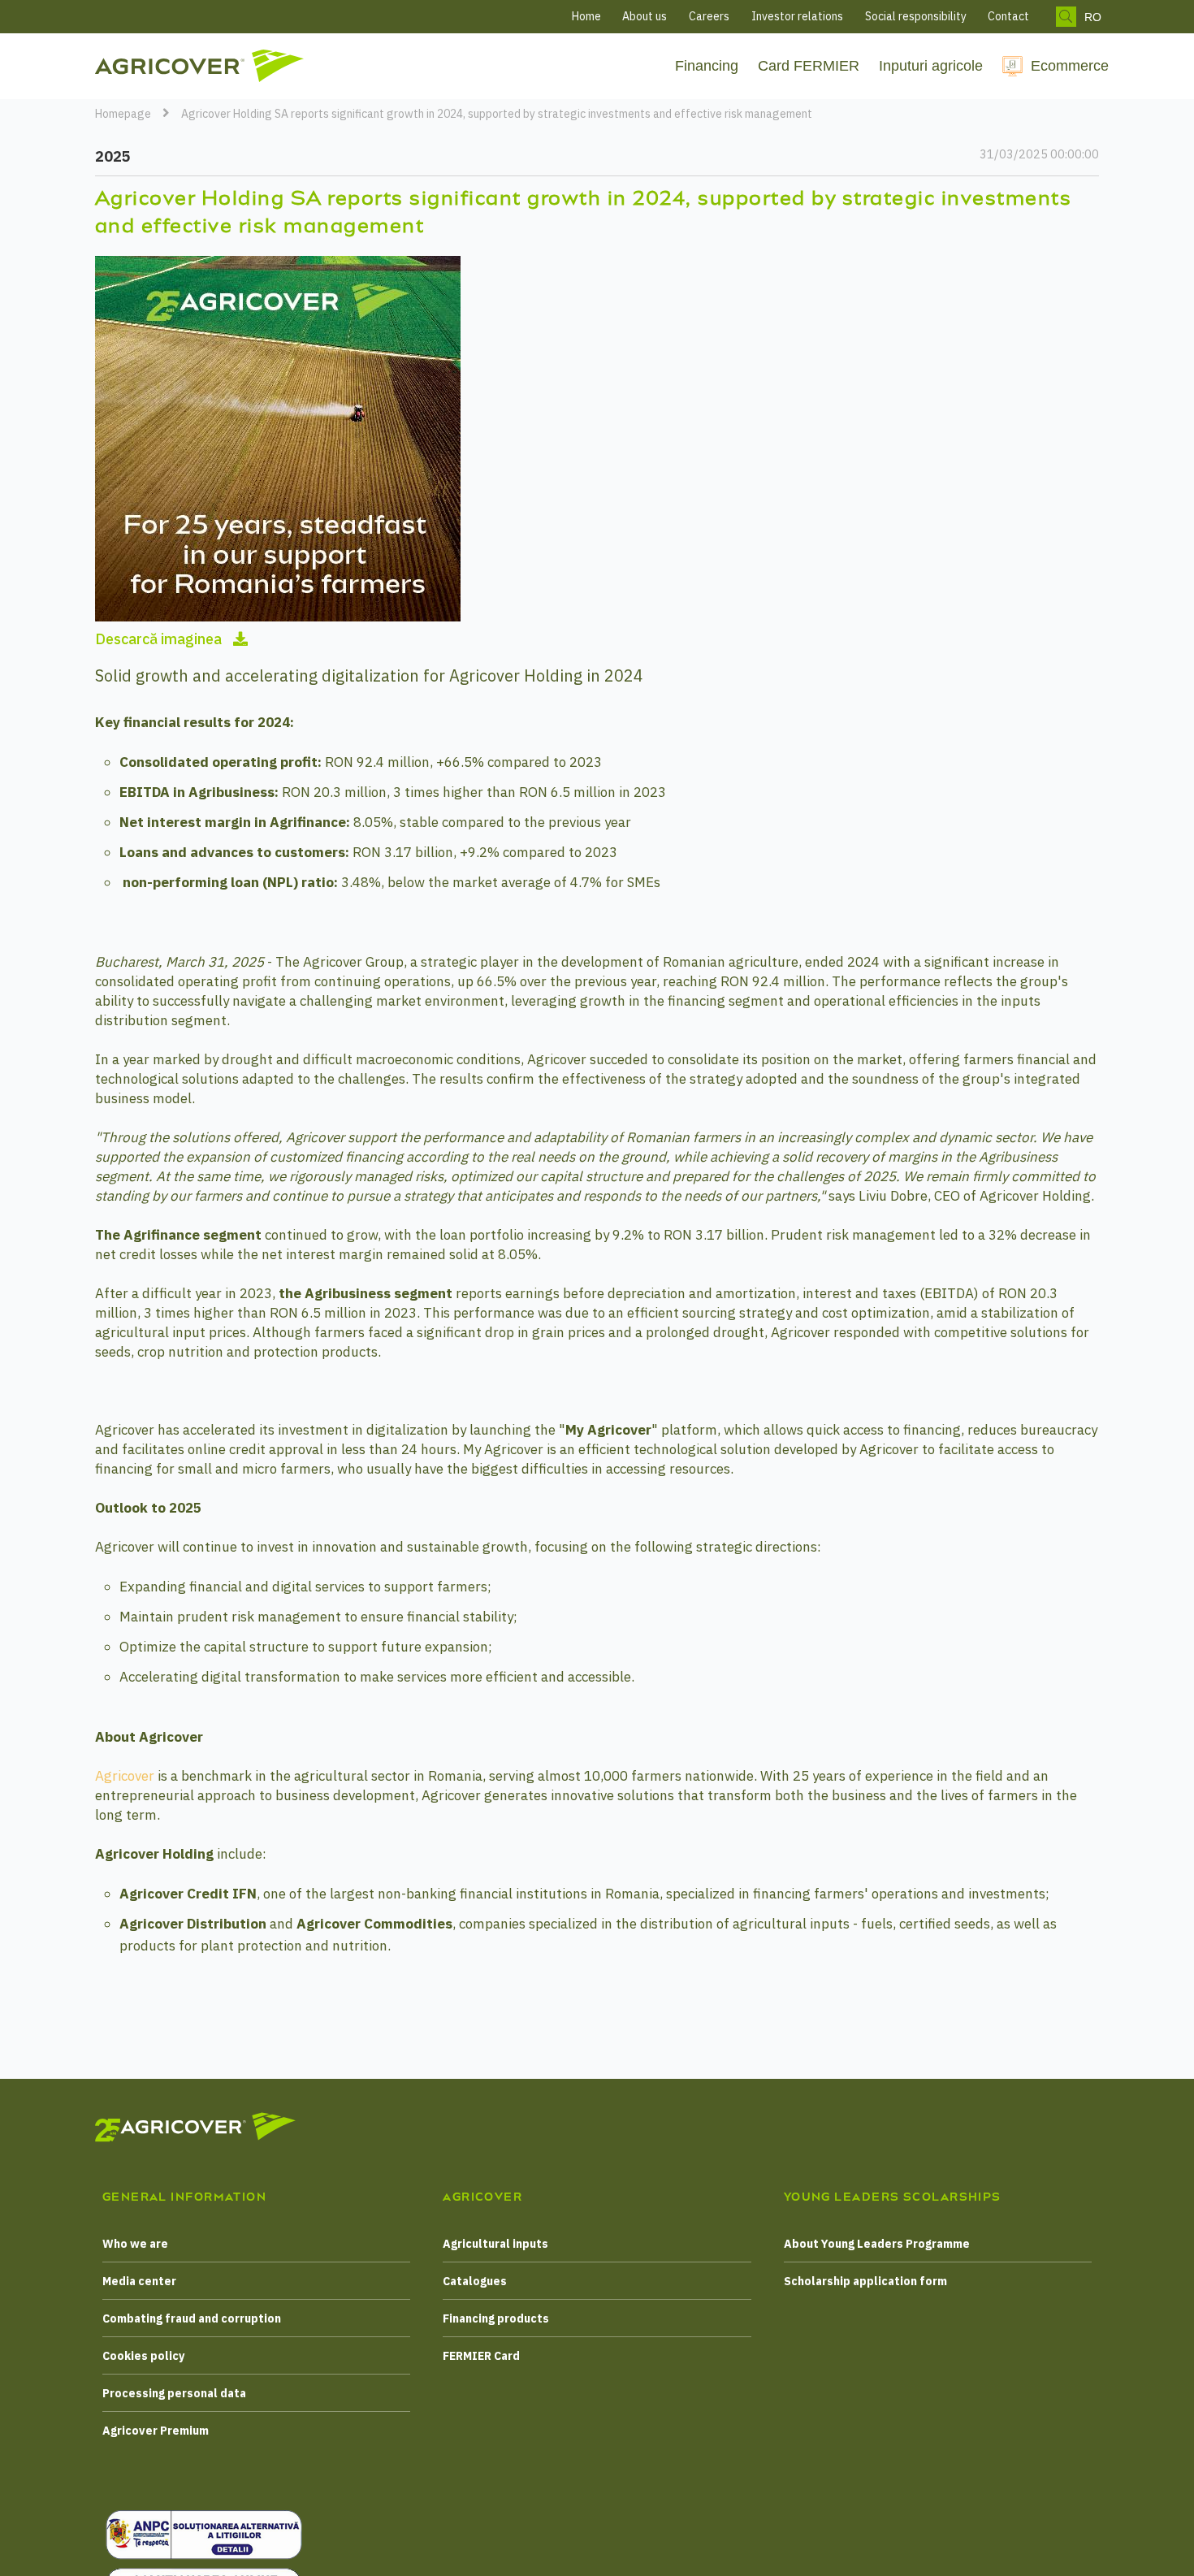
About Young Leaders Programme (877, 2244)
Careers (709, 16)
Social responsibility (916, 16)
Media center (139, 2281)
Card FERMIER (809, 66)
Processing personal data (174, 2393)
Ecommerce (1070, 66)
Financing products (496, 2318)
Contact (1008, 16)
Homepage (123, 114)
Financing (707, 66)
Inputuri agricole (931, 66)
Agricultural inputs (495, 2244)
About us (645, 16)
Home (586, 16)
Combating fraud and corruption (192, 2318)
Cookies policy (143, 2356)
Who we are (135, 2244)
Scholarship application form (865, 2281)
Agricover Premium (156, 2431)
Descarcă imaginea (160, 639)
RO (1093, 17)
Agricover (126, 1776)
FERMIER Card (481, 2356)
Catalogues (475, 2281)
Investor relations (797, 16)
